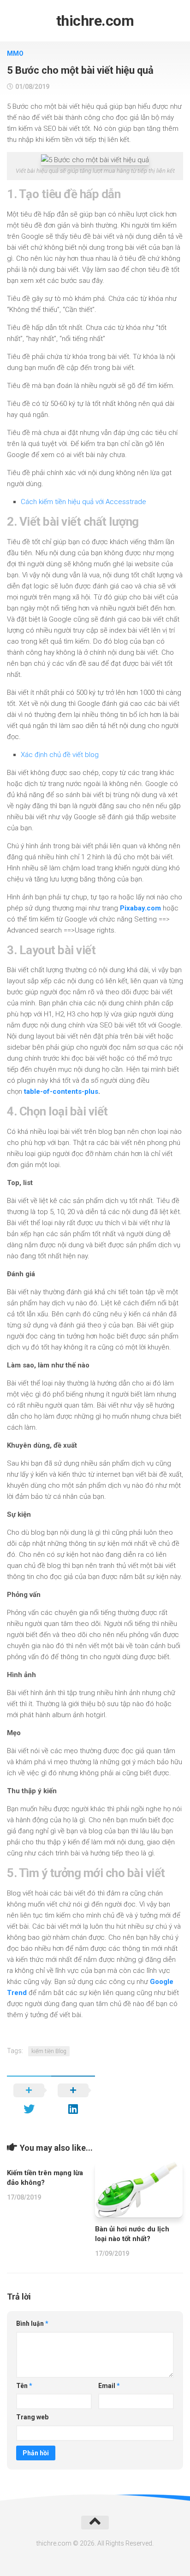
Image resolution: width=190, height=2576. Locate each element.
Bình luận (32, 2324)
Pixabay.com (140, 908)
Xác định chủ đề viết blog (60, 755)
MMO (15, 53)
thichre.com (95, 21)
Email (109, 2386)
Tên (24, 2386)
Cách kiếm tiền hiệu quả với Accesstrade (83, 502)
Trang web (32, 2417)
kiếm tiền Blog (49, 2051)
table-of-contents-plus (61, 1091)
